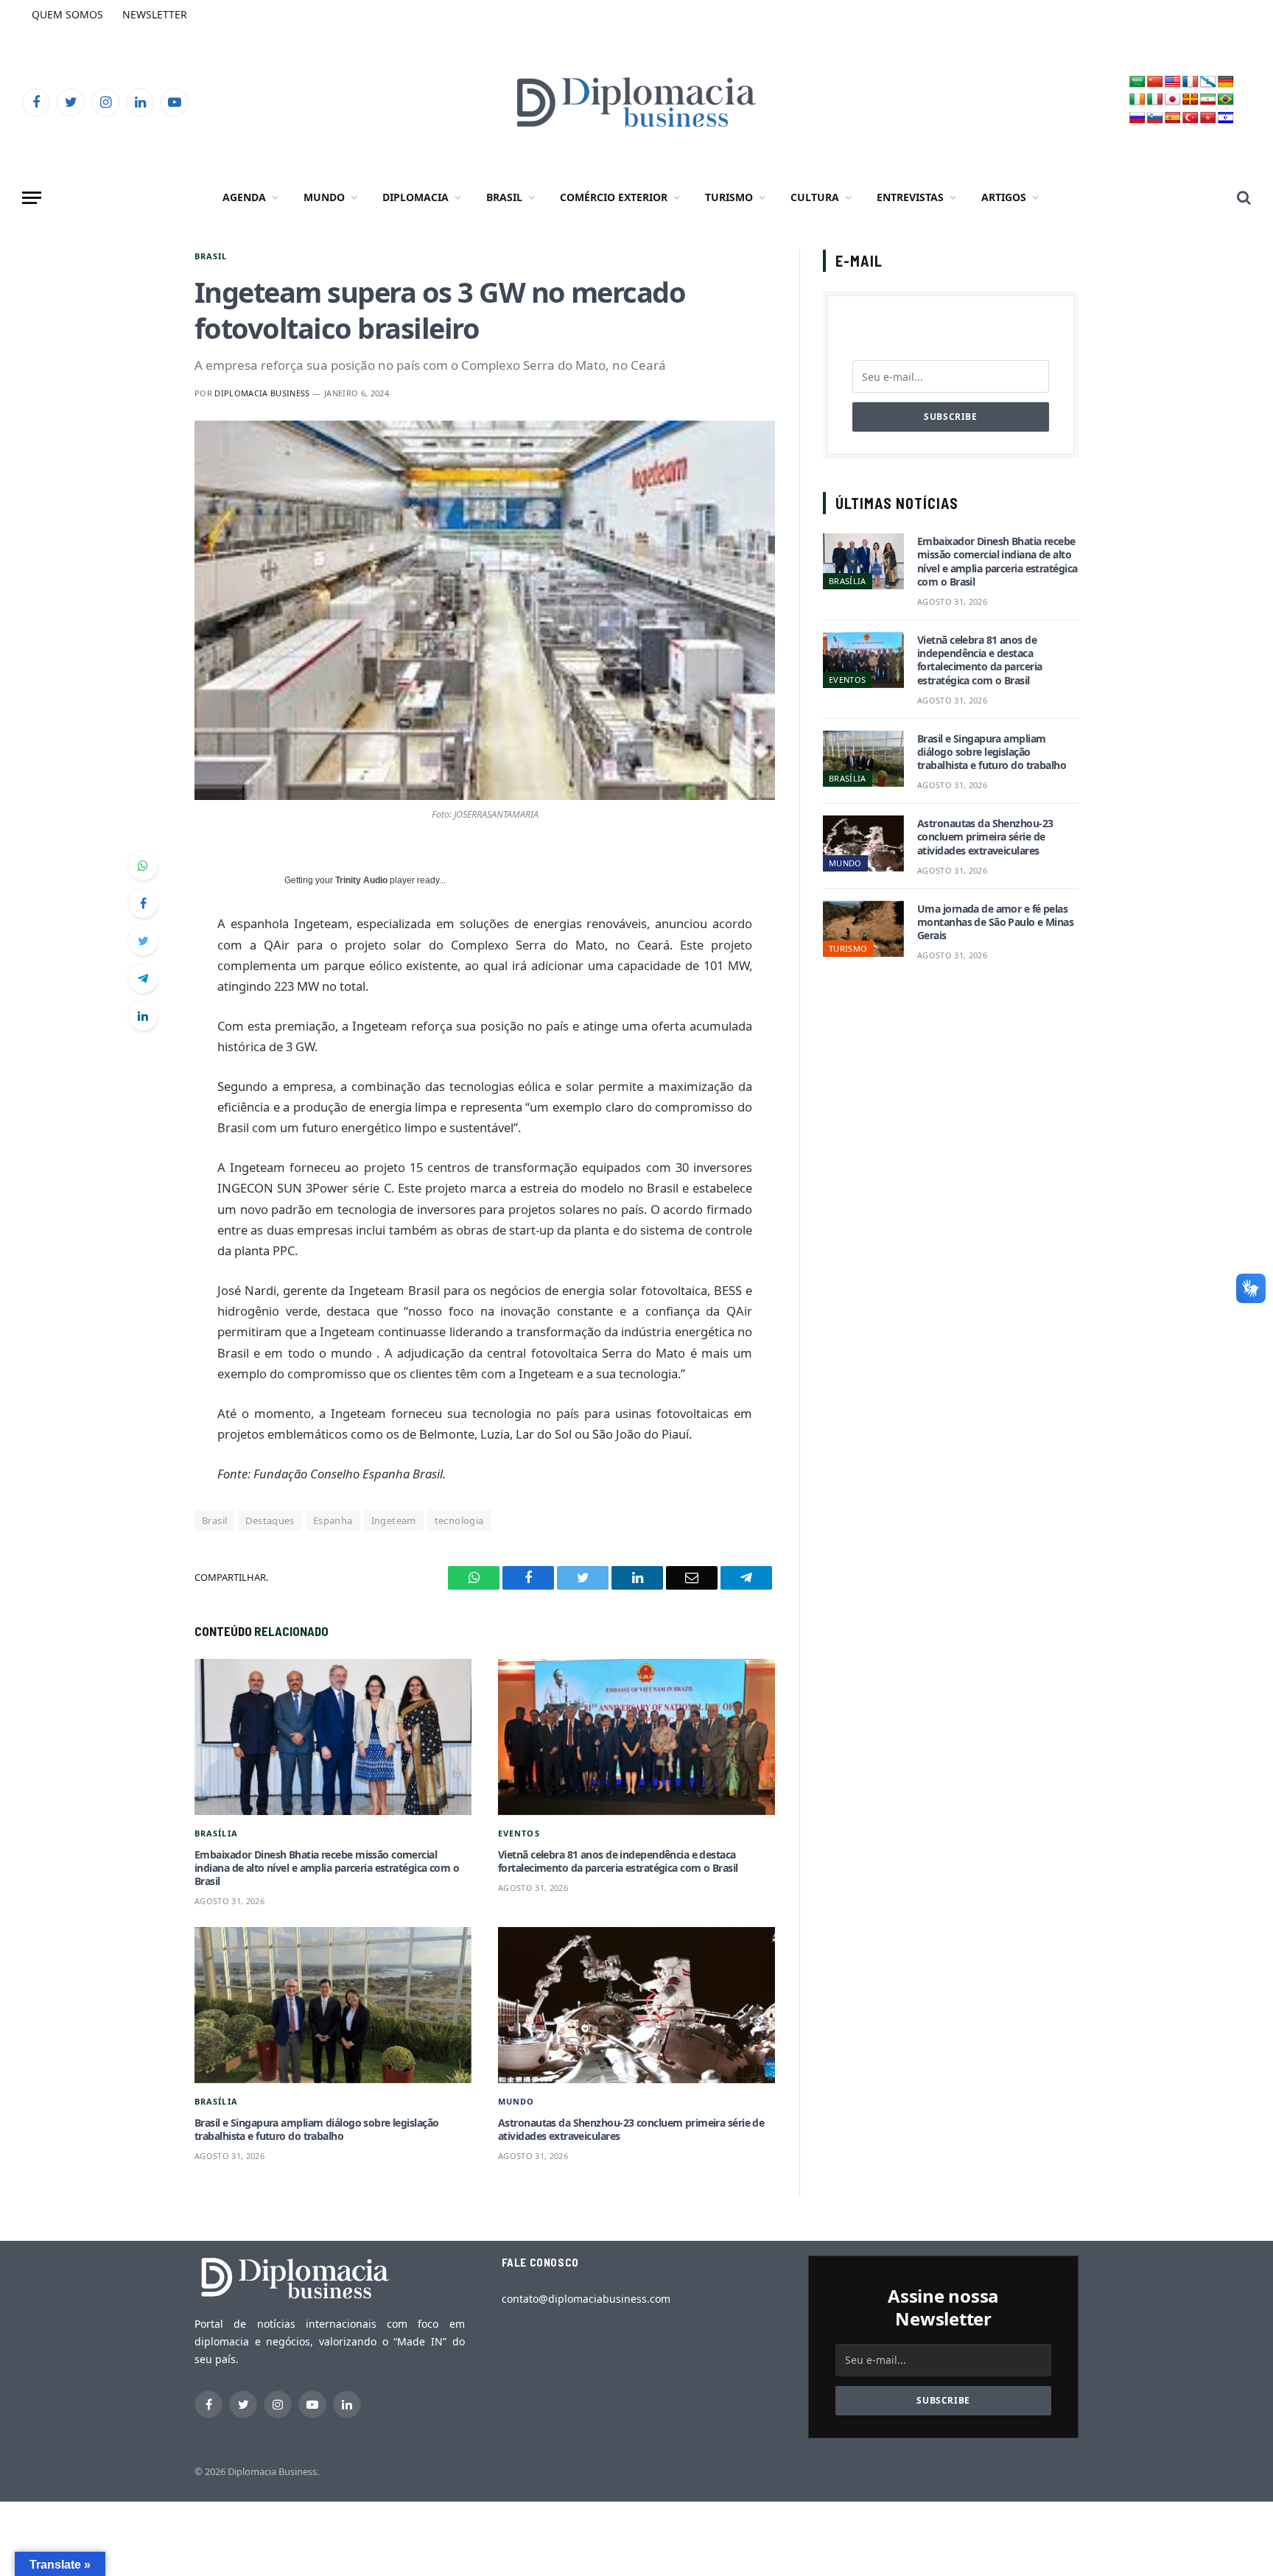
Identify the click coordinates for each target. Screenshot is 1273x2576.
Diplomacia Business (262, 393)
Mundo (324, 197)
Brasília (216, 1833)
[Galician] (1208, 82)
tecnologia (459, 1520)
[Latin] (1190, 100)
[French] (1190, 82)
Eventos (519, 1833)
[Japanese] (1173, 100)
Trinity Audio (361, 880)
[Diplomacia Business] (636, 102)
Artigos (1004, 197)
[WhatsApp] (143, 866)
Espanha (333, 1520)
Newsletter (155, 14)
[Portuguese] (1226, 100)
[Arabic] (1137, 82)
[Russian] (1137, 118)
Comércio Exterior (614, 197)
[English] (1173, 82)
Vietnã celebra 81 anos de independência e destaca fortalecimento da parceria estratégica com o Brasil (618, 1861)
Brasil (504, 197)
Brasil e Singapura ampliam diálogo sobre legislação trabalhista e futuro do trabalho (316, 2130)
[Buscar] (1242, 198)
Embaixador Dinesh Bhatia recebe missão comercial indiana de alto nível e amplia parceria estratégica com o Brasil (327, 1868)
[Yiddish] (1226, 118)
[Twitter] (143, 941)
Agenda (244, 197)
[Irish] (1137, 100)
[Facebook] (143, 903)
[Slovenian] (1155, 118)
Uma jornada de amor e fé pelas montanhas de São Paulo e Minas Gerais (995, 922)
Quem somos (67, 14)
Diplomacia (415, 197)
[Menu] (32, 198)
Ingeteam (394, 1520)
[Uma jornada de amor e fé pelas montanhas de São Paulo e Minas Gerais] (863, 929)
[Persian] (1208, 100)
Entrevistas (910, 197)
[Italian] (1155, 100)
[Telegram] (143, 978)
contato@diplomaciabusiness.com (586, 2299)
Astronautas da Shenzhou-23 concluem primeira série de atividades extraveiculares (631, 2130)
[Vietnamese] (1208, 118)
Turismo (729, 197)
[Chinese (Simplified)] (1155, 82)
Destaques (270, 1520)
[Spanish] (1173, 118)
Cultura (815, 197)
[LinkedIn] (143, 1016)
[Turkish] (1190, 118)
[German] (1226, 82)
